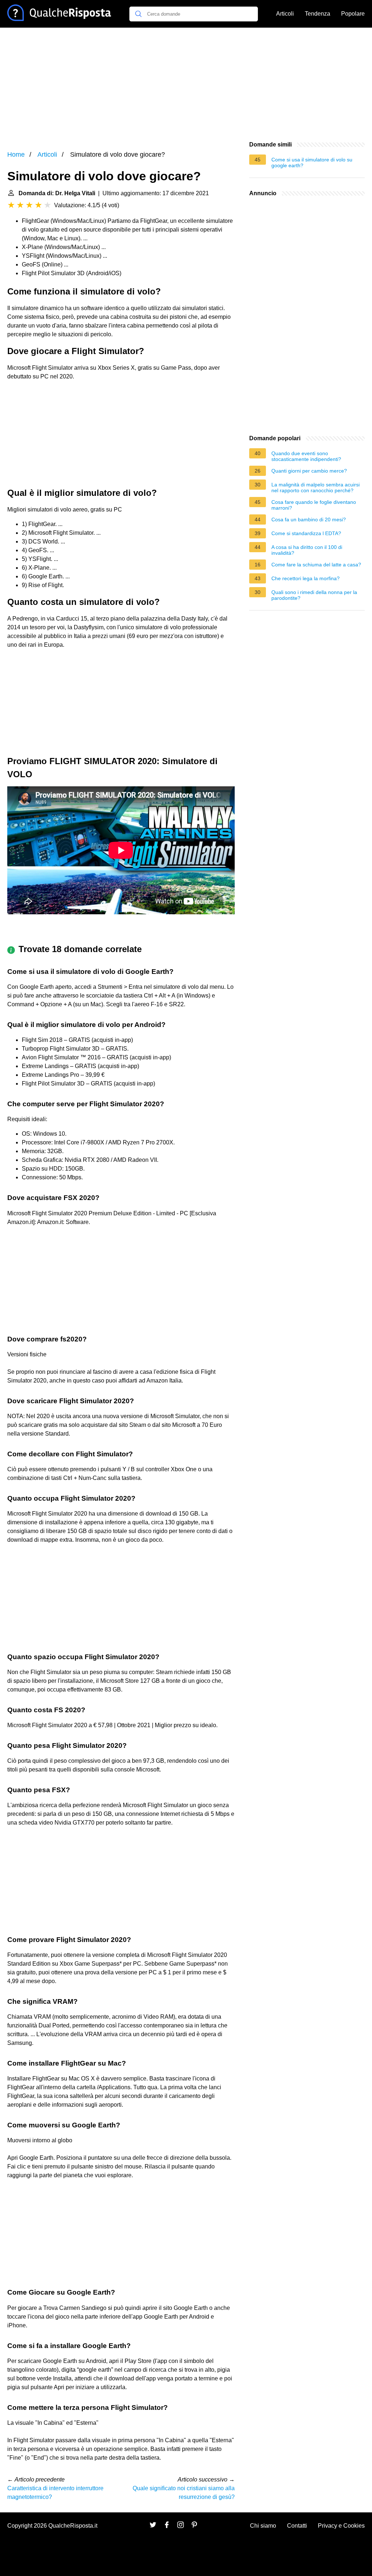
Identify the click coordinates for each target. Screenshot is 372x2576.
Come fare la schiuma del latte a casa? (316, 565)
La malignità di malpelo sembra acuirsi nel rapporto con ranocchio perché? (316, 487)
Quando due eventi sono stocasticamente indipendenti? (306, 456)
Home (16, 155)
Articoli (285, 14)
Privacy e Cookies (341, 2526)
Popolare (353, 14)
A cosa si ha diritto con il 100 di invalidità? (307, 550)
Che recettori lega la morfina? (306, 578)
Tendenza (318, 14)
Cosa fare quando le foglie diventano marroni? (314, 505)
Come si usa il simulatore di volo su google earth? (312, 162)
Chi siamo (263, 2526)
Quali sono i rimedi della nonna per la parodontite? (314, 595)
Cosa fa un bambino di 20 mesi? (309, 519)
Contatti (297, 2526)
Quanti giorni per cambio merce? (309, 471)
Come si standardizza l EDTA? (306, 533)
